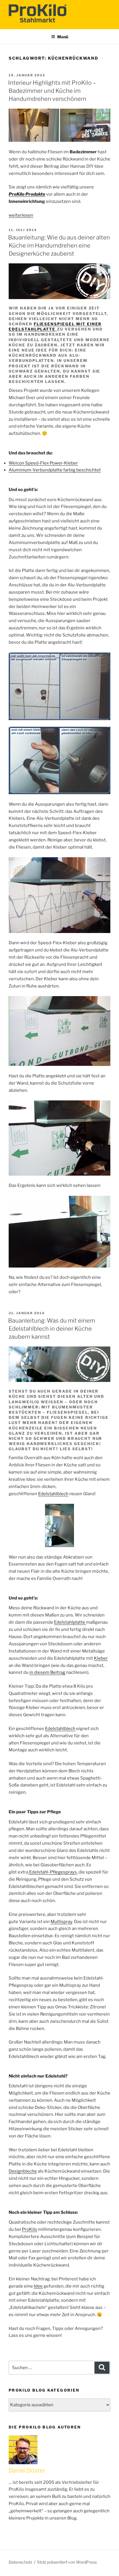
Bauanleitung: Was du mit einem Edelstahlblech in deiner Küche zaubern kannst (52, 1329)
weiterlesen (21, 215)
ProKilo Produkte (27, 194)
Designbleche (23, 2171)
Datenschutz (21, 2562)
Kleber (101, 1658)
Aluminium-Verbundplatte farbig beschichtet (55, 470)
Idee (38, 2286)
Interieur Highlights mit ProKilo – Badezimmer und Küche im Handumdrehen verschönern (52, 91)
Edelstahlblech (53, 1494)
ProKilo (30, 2229)
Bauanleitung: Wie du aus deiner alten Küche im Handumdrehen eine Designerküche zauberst (59, 245)
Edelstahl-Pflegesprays (53, 1872)
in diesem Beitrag (47, 1672)
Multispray (61, 1922)
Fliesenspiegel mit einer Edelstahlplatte (55, 326)
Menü (63, 37)
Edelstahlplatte (70, 1622)
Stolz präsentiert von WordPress (67, 2562)
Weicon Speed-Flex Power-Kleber (43, 463)
